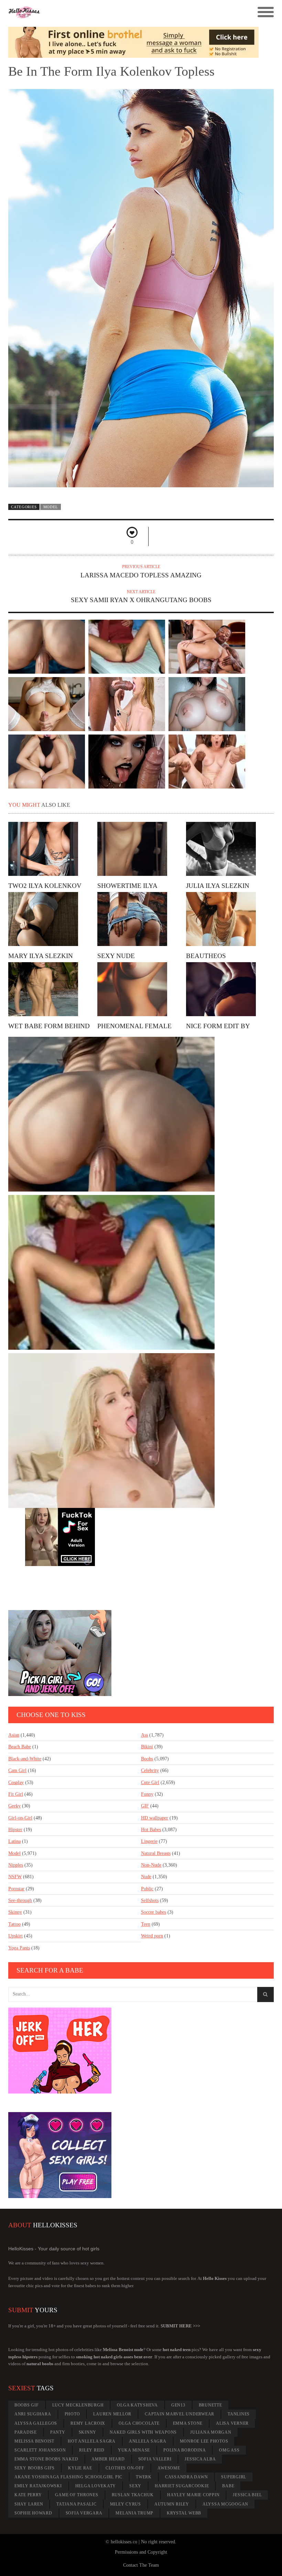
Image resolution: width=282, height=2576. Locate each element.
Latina (14, 1841)
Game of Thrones (77, 2495)
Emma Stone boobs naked (46, 2459)
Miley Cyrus (126, 2504)
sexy (135, 2486)
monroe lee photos (204, 2441)
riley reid (92, 2450)
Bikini (147, 1747)
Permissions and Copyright (141, 2552)
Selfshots (150, 1900)
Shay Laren (29, 2504)
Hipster (15, 1830)
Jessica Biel (247, 2495)
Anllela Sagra (148, 2441)
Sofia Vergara (84, 2513)
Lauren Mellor (112, 2414)
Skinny (15, 1912)
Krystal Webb (184, 2513)
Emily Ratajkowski (38, 2486)
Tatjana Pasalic (76, 2504)
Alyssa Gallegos (36, 2423)
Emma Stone (188, 2423)
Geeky (14, 1806)
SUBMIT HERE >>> (180, 2326)
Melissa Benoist (34, 2441)
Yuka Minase (134, 2450)
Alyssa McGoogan (225, 2504)
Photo (72, 2414)
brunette (210, 2405)
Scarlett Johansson (40, 2450)
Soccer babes (154, 1912)
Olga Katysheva (137, 2405)
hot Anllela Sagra (92, 2441)
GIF (145, 1806)
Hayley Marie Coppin (193, 2495)
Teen (146, 1924)
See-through (20, 1900)
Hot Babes (151, 1830)
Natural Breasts (156, 1853)
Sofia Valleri (155, 2459)
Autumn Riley (172, 2504)
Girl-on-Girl (20, 1818)
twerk (144, 2477)
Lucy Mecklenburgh (78, 2405)
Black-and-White (25, 1759)
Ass (144, 1735)
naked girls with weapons (143, 2432)
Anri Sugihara (33, 2414)
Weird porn (152, 1936)
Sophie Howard (33, 2513)
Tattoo (14, 1924)
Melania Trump (134, 2513)
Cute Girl (150, 1782)
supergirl (234, 2477)
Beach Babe (20, 1747)
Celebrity (150, 1770)
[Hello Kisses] (108, 12)
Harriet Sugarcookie (182, 2486)
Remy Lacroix (88, 2423)
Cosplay (16, 1782)
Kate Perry (28, 2495)
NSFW (15, 1877)
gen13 (178, 2405)
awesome (169, 2468)
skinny (88, 2432)
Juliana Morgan (211, 2432)
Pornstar (16, 1889)
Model (51, 507)
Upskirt (15, 1936)
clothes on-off (125, 2468)
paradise (26, 2432)
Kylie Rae (80, 2468)
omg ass (229, 2450)
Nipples (16, 1865)
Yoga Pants (19, 1948)
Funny (147, 1794)
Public (147, 1889)
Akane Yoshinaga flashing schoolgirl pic (68, 2477)
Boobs (147, 1759)
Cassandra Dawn (187, 2477)
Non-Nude (151, 1865)
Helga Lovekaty (96, 2486)
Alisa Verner (232, 2423)
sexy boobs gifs (35, 2468)
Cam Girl (17, 1770)
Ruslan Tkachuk (133, 2495)
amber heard (108, 2459)
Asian (14, 1735)
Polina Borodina (185, 2450)
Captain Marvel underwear (180, 2414)
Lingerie (149, 1841)
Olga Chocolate (139, 2423)
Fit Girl (16, 1794)
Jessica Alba (200, 2459)
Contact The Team (141, 2565)
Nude (146, 1877)
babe (228, 2486)
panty (58, 2432)
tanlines (239, 2414)
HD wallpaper (155, 1818)
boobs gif (27, 2405)
